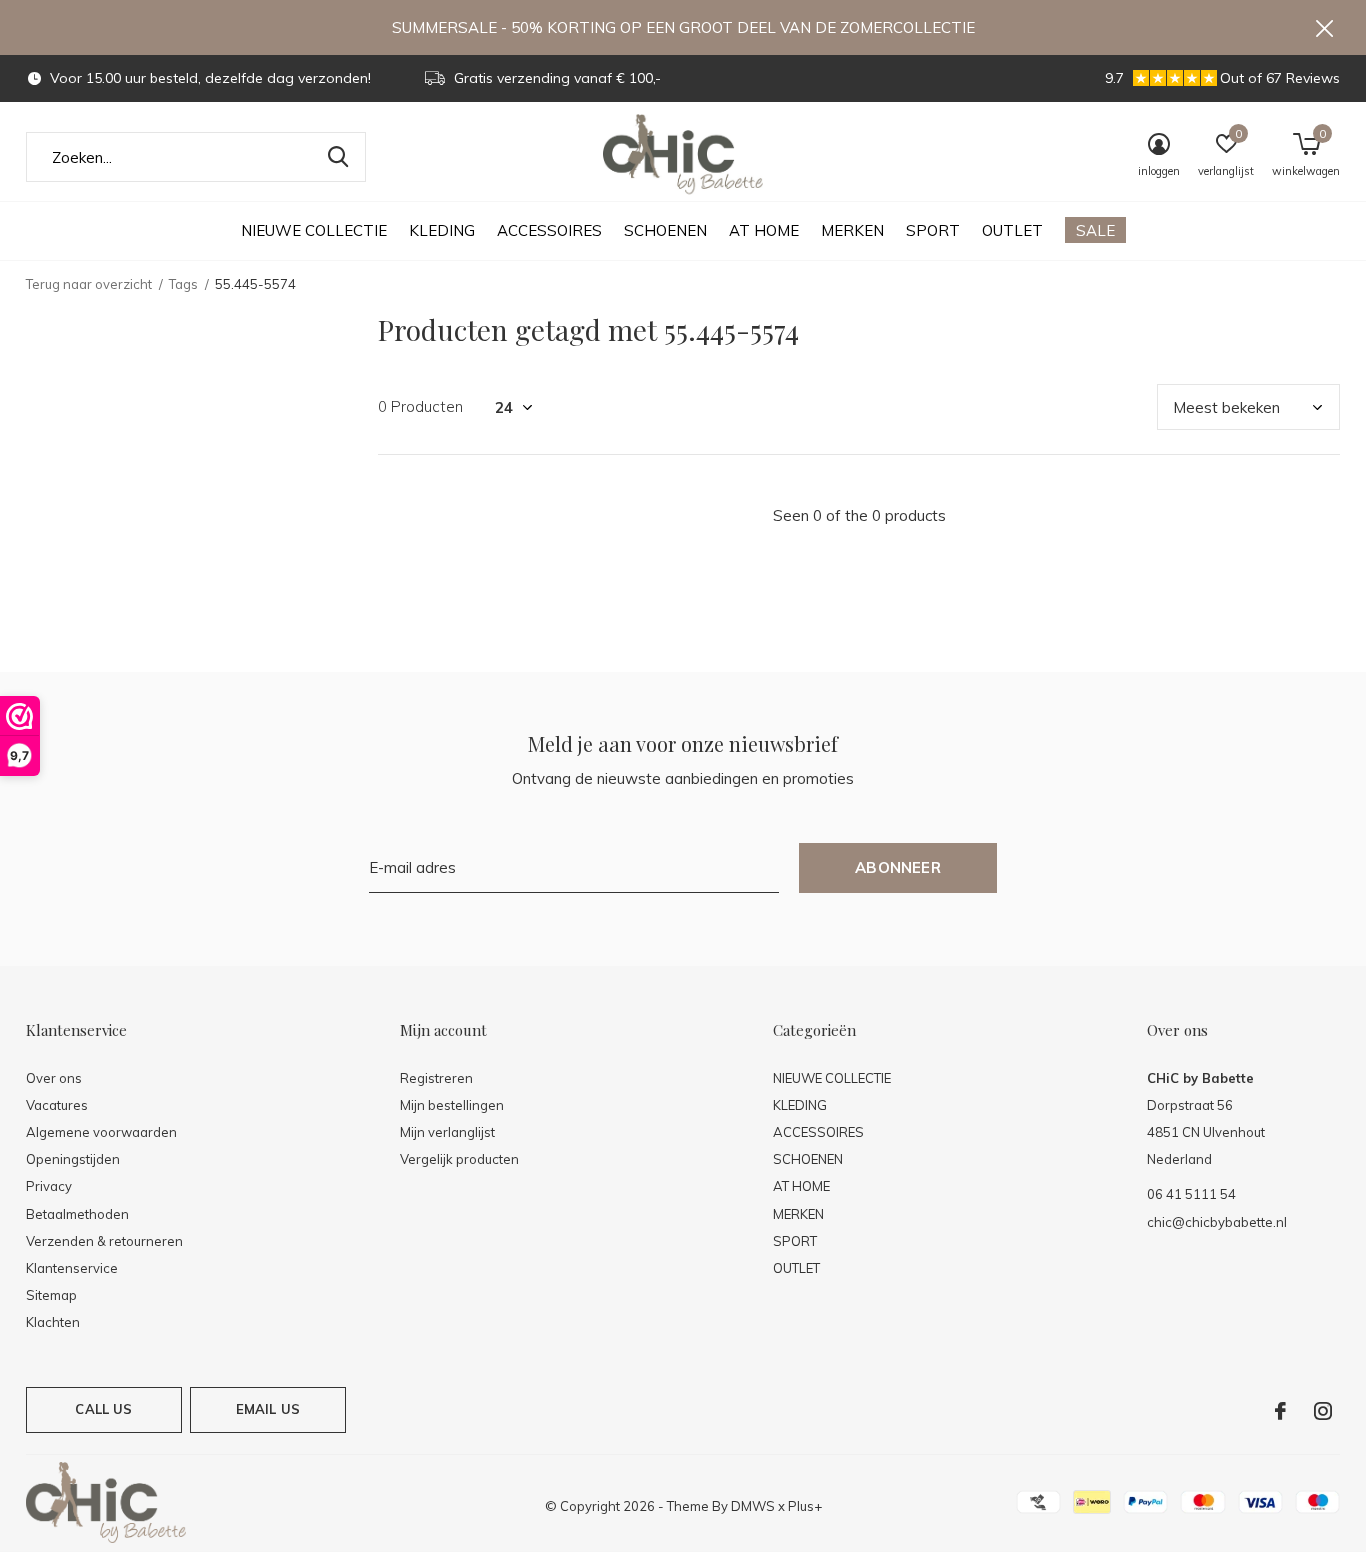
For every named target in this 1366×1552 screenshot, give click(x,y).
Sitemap (51, 1295)
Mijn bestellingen (452, 1105)
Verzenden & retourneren (104, 1241)
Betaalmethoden (77, 1214)
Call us (103, 1409)
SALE (1095, 230)
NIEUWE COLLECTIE (314, 230)
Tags (183, 284)
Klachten (53, 1322)
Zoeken (338, 157)
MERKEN (852, 230)
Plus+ (805, 1506)
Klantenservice (72, 1268)
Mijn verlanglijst (447, 1132)
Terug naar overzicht (89, 284)
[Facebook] (1280, 1411)
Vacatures (57, 1105)
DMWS (753, 1506)
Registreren (436, 1078)
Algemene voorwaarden (101, 1132)
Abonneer (898, 867)
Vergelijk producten (459, 1159)
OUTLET (1012, 230)
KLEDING (442, 230)
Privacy (49, 1186)
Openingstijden (73, 1159)
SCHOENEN (665, 230)
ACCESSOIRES (549, 230)
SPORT (933, 230)
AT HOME (764, 230)
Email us (268, 1409)
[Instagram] (1323, 1411)
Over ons (54, 1078)
